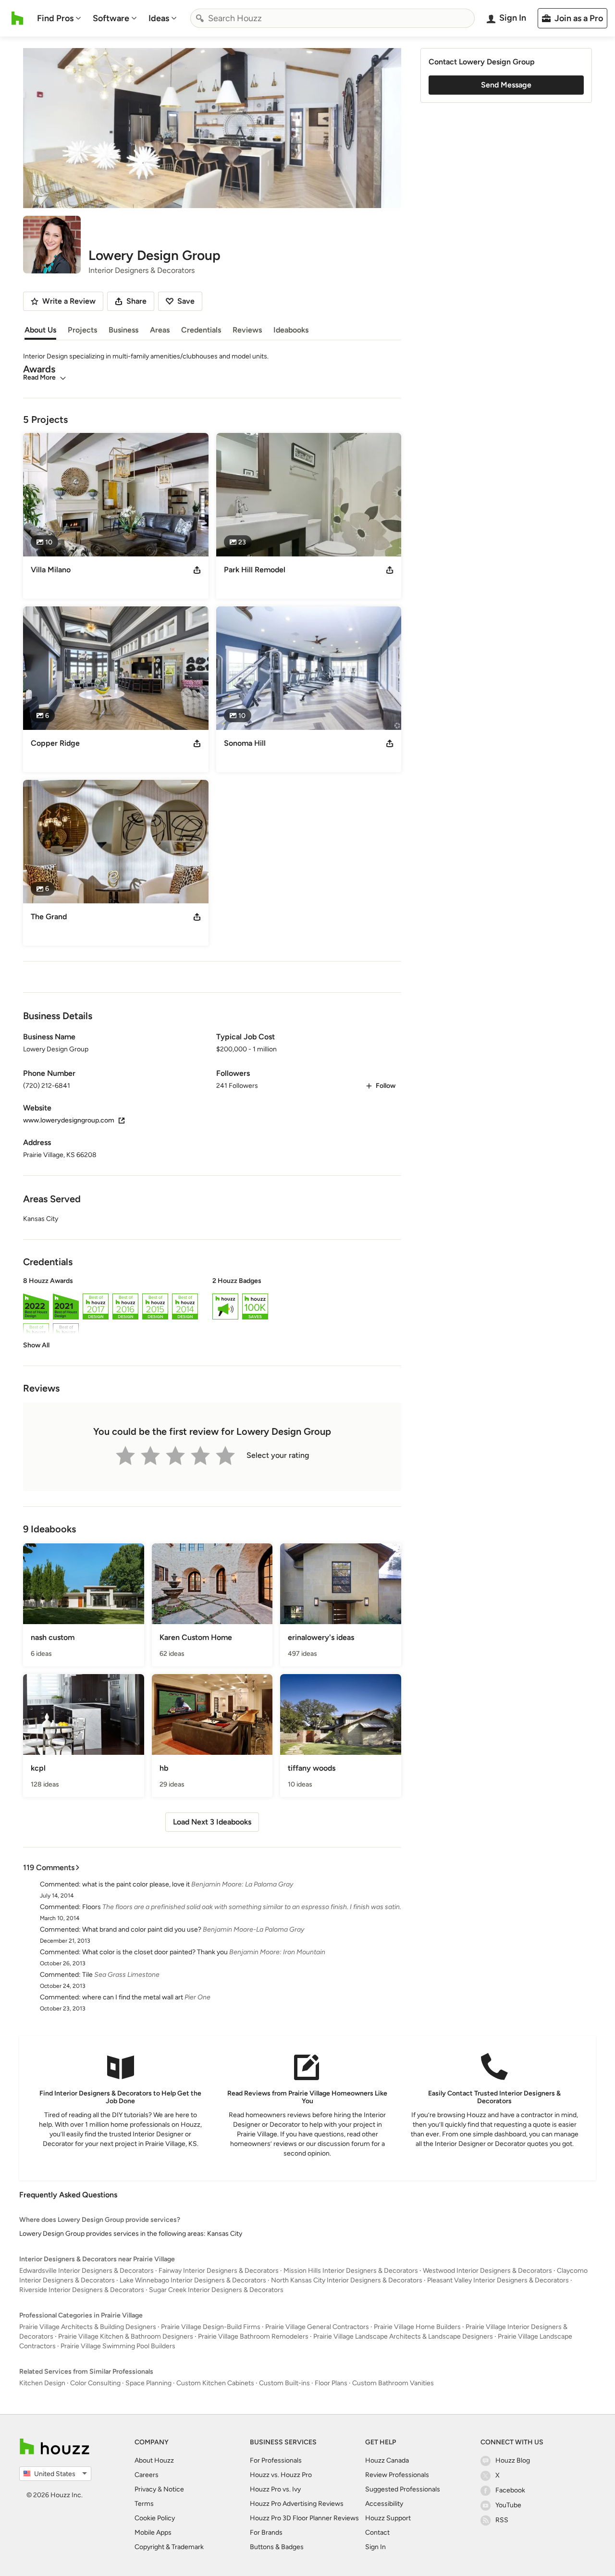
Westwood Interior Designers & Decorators (487, 2271)
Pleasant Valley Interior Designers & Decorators (498, 2280)
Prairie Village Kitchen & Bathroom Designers (126, 2336)
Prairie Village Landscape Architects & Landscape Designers (403, 2336)
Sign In (375, 2547)
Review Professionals (397, 2475)
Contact (377, 2533)
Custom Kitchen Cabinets (215, 2383)
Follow (386, 1086)
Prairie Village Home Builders (417, 2327)
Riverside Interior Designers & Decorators (82, 2290)
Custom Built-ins (284, 2383)
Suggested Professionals (403, 2489)
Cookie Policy (155, 2518)
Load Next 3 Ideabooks (212, 1822)
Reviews (247, 330)
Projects (82, 330)
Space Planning (148, 2383)
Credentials (201, 330)
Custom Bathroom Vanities (393, 2383)
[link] (36, 1345)
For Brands (266, 2533)
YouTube (508, 2505)
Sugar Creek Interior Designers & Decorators (216, 2290)
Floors (92, 1907)
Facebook (510, 2490)
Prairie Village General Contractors (317, 2327)
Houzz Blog (513, 2460)
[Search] (200, 18)
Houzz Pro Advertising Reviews (297, 2504)
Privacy (145, 2489)
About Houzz (154, 2460)
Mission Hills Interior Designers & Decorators (351, 2271)
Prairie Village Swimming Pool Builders (118, 2346)
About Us (40, 330)
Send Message (506, 85)
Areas (160, 330)
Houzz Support (388, 2518)
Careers (147, 2475)
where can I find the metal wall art (133, 1997)
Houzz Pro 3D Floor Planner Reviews (304, 2518)
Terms (144, 2504)
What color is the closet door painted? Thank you (155, 1952)
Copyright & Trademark (169, 2547)
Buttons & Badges (277, 2547)
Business (123, 330)
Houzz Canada (387, 2460)
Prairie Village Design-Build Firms (211, 2327)
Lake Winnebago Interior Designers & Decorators (193, 2280)
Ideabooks (291, 330)
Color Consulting (95, 2383)
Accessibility (384, 2504)
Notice (174, 2489)
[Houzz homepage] (18, 18)
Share (136, 301)
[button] (212, 1313)
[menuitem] (59, 18)
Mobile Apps (153, 2533)
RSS (502, 2520)
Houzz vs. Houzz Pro (281, 2475)
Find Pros (55, 18)
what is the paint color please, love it (136, 1884)
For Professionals (276, 2460)
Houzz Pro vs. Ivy (275, 2489)
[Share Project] (197, 570)
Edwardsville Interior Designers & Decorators (86, 2271)
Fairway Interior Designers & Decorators (219, 2271)
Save (186, 301)
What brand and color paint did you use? (142, 1929)
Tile (87, 1975)
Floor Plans (331, 2383)
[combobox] (332, 18)
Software (111, 18)
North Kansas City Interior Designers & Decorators (347, 2280)
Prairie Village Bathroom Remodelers (253, 2336)
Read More (39, 377)
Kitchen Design (42, 2383)
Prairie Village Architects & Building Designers (88, 2327)
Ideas (159, 18)
